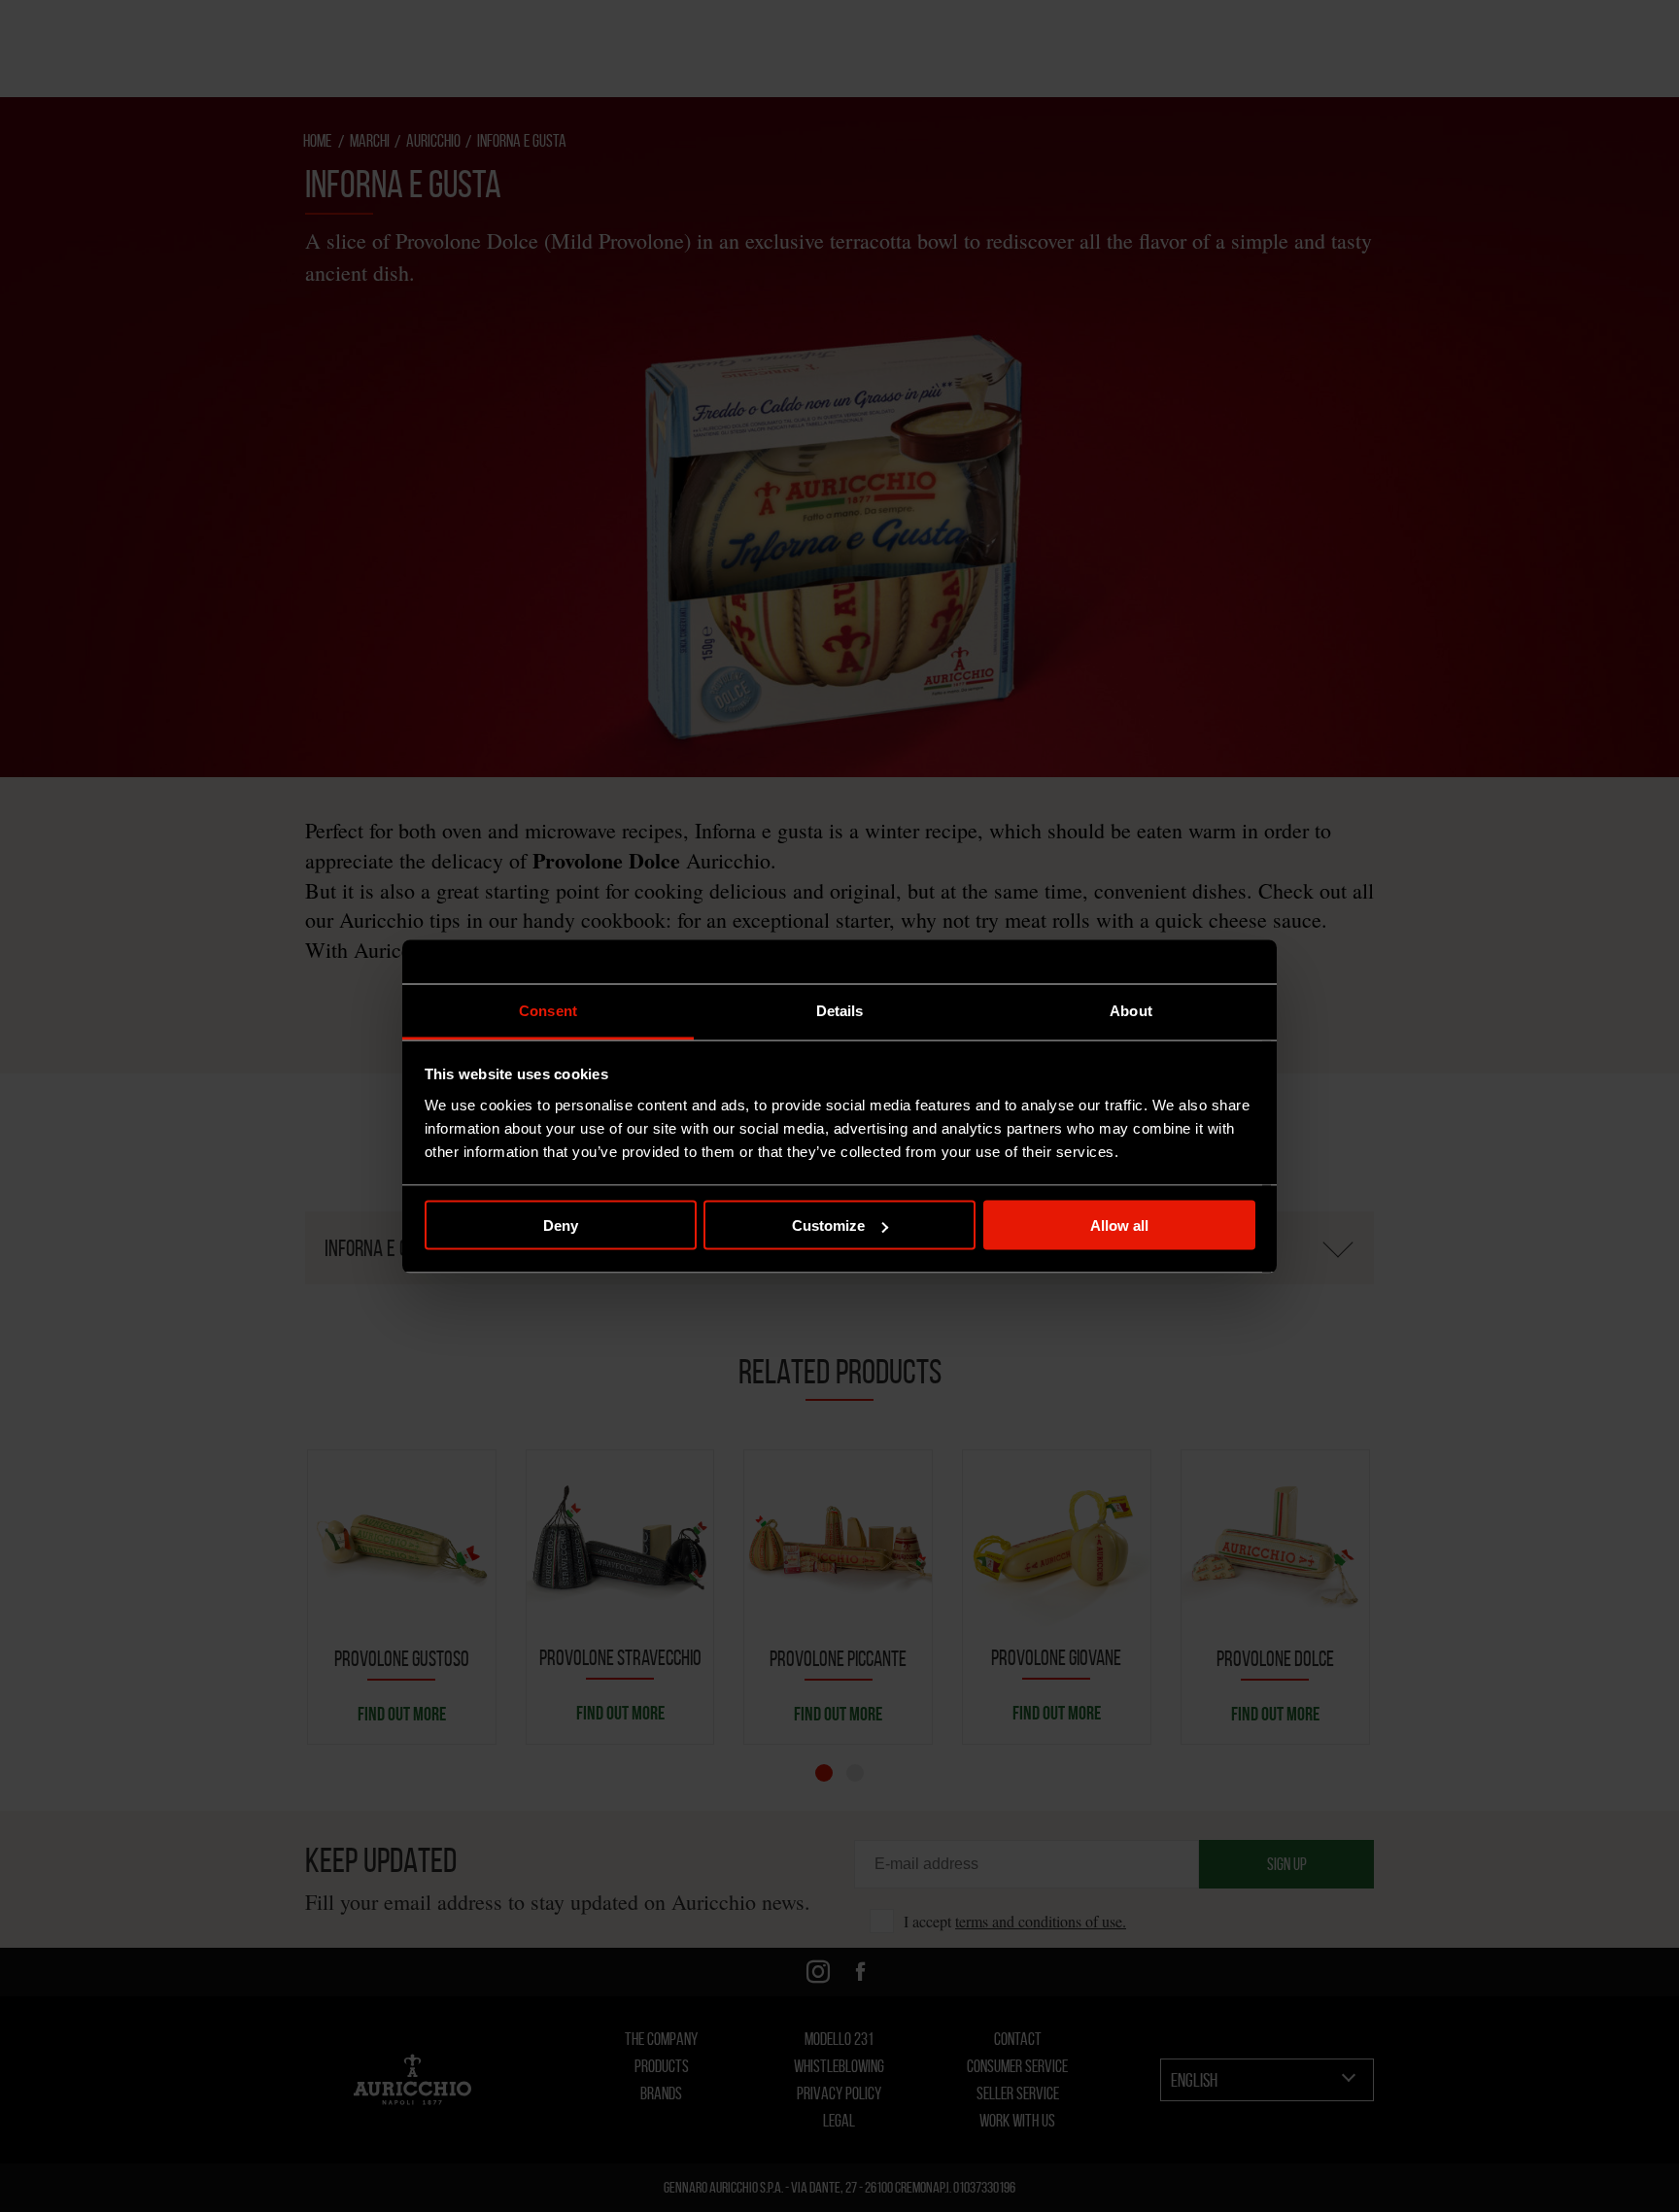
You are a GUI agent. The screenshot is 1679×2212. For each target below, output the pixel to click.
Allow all (1119, 1225)
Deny (561, 1225)
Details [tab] (840, 1010)
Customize (828, 1225)
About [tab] (1131, 1010)
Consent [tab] (548, 1010)
